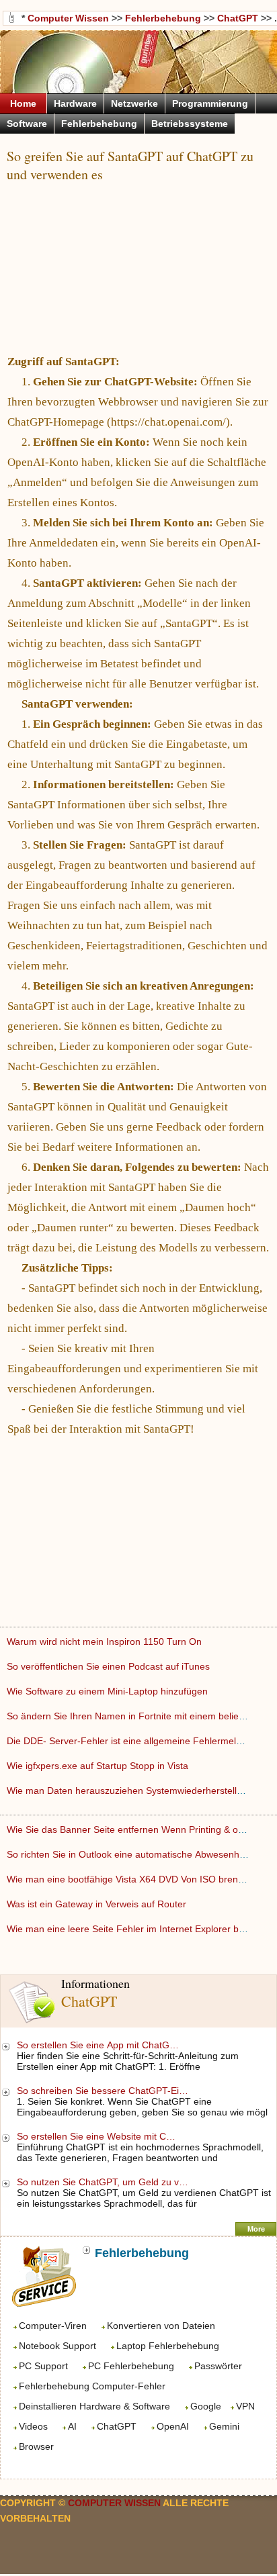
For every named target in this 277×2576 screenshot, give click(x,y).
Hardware (75, 103)
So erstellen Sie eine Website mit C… (96, 2136)
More (256, 2229)
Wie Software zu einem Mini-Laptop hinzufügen (109, 1691)
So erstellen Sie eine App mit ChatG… (98, 2045)
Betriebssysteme (190, 124)
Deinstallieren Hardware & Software (94, 2406)
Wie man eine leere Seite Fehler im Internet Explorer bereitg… (140, 1929)
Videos (33, 2426)
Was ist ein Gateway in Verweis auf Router (98, 1904)
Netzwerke (134, 103)
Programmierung (210, 103)
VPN (245, 2406)
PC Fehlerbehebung (131, 2366)
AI (72, 2426)
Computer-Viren (53, 2326)
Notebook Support (57, 2346)
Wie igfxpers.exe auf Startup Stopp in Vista (99, 1766)
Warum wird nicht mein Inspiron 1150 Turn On (106, 1641)
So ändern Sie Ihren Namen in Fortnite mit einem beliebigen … (141, 1716)
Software (27, 124)
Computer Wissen (68, 18)
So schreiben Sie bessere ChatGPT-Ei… (103, 2091)
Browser (36, 2446)
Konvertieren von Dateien (161, 2326)
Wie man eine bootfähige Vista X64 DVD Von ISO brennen (132, 1879)
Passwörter (218, 2366)
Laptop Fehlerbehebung (168, 2346)
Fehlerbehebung (163, 18)
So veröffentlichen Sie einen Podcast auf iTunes (110, 1666)
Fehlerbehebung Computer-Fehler (92, 2386)
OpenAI (173, 2426)
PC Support (43, 2366)
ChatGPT (117, 2426)
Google (206, 2406)
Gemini (224, 2426)
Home (23, 103)
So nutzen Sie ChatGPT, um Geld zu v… (103, 2182)
